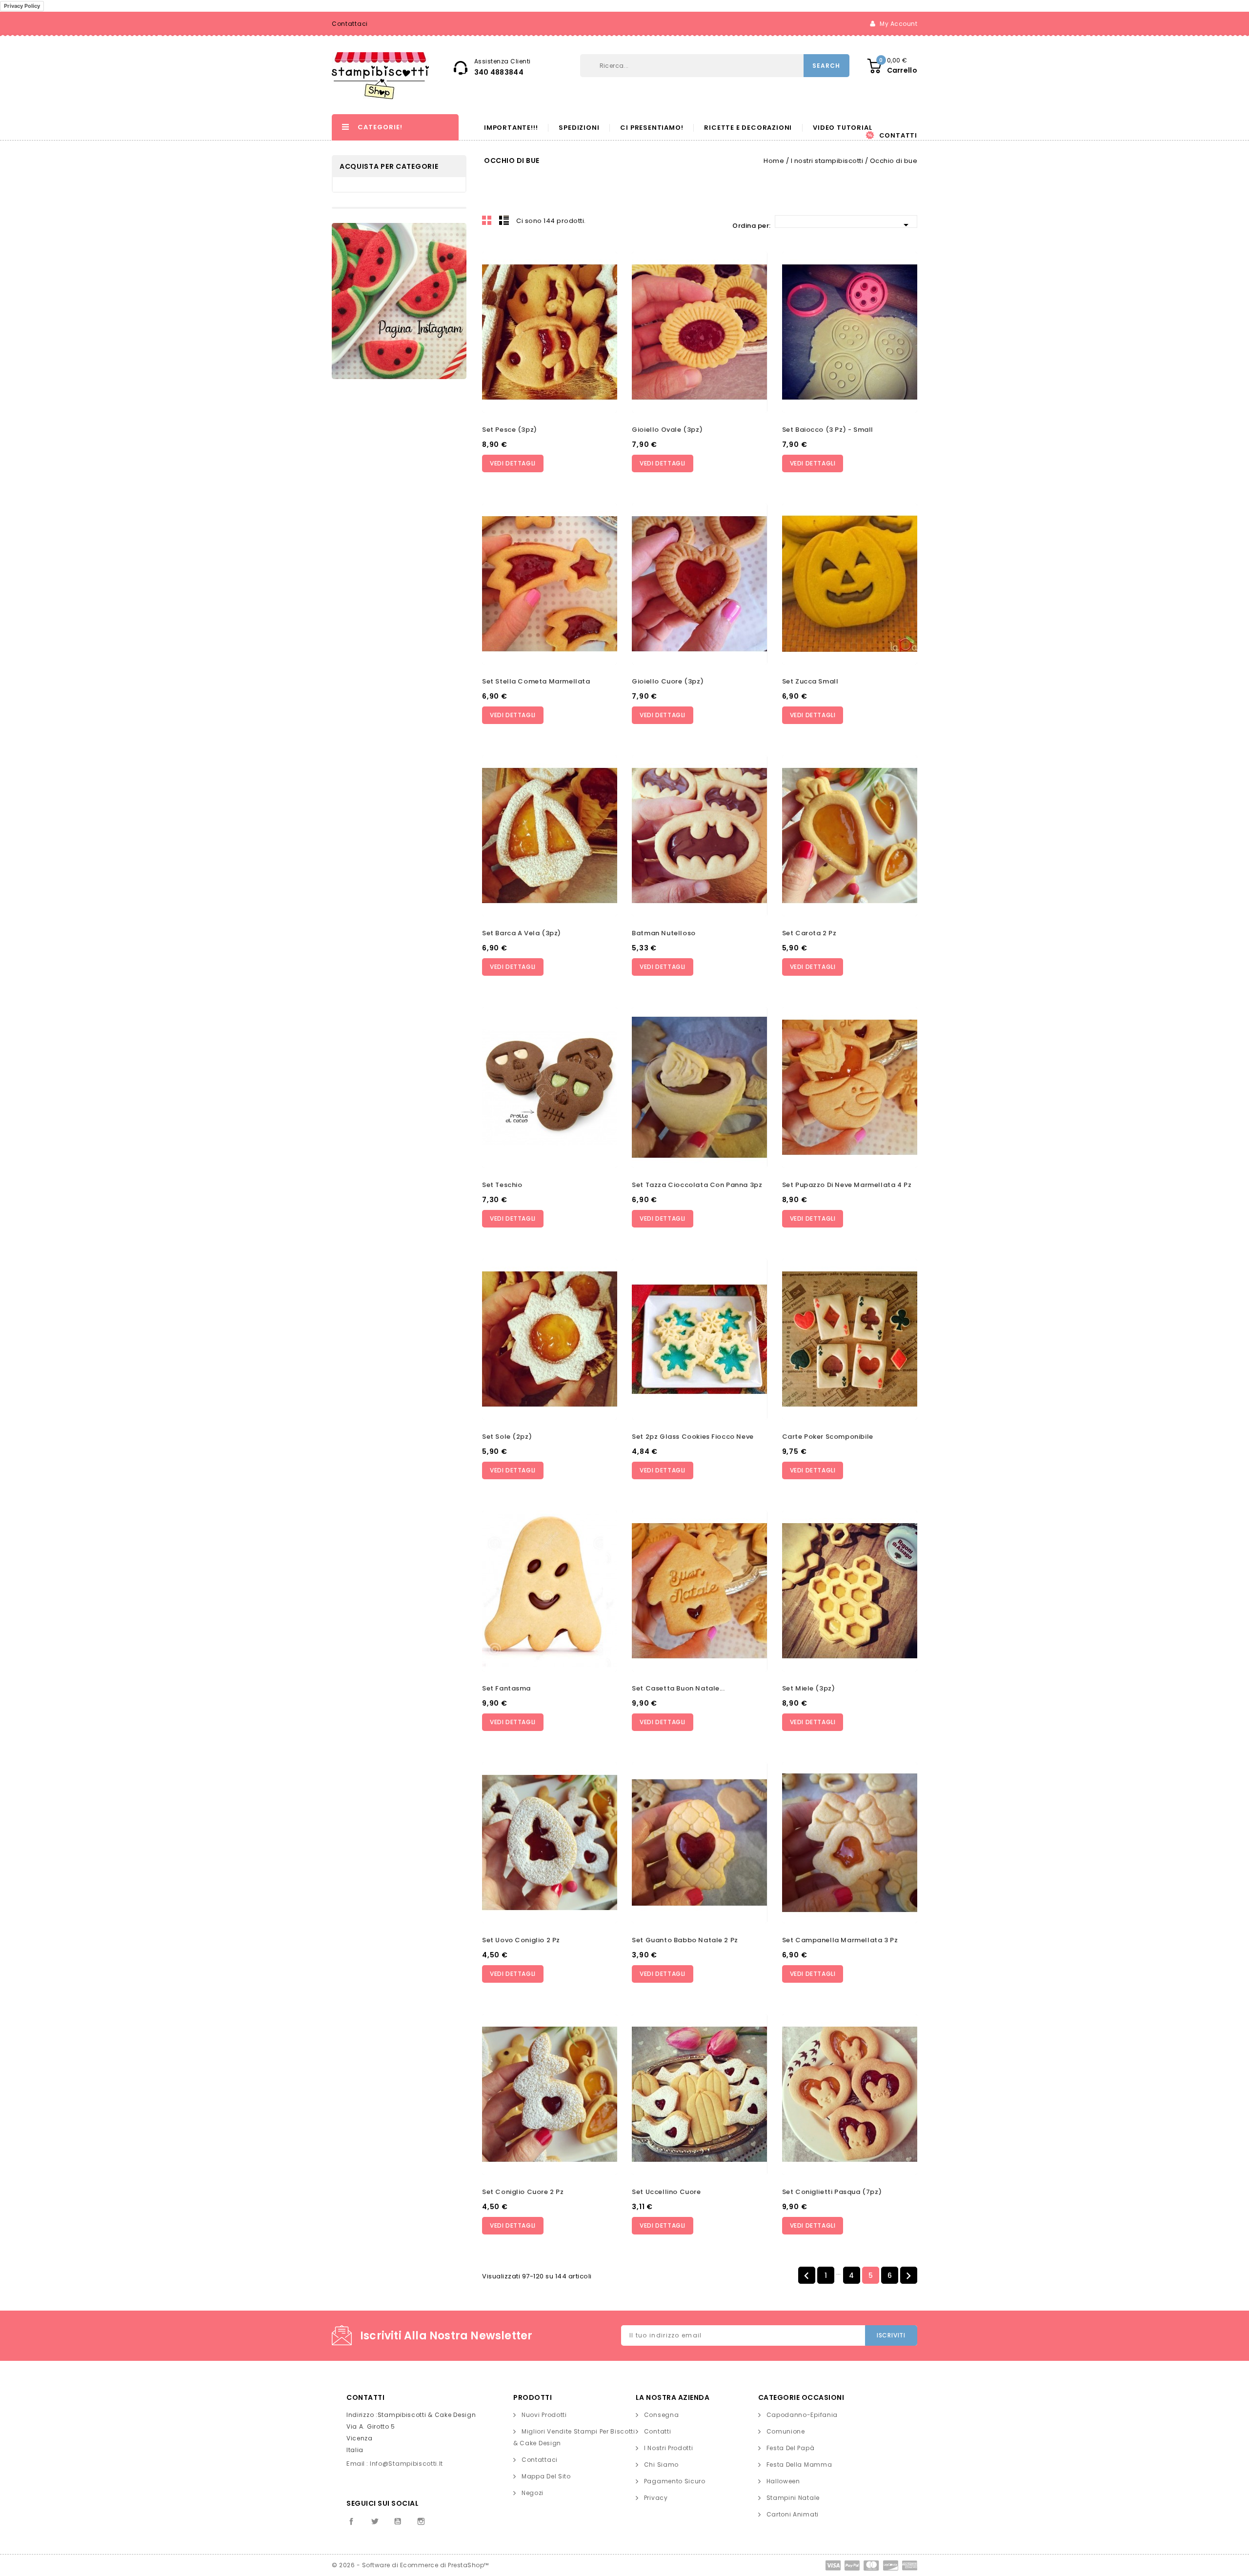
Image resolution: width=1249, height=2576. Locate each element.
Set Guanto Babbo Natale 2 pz (685, 1940)
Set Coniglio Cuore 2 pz (523, 2192)
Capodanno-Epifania (802, 2415)
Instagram (421, 2521)
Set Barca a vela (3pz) (522, 933)
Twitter (375, 2521)
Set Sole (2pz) (507, 1437)
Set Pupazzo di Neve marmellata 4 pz (847, 1185)
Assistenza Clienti (503, 61)
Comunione (786, 2431)
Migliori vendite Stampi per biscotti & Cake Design (574, 2437)
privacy (656, 2498)
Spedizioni (579, 128)
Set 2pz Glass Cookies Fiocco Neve (693, 1437)
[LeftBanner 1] (399, 301)
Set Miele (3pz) (809, 1688)
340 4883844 (499, 72)
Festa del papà (791, 2448)
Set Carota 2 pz (809, 933)
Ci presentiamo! (652, 128)
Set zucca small (810, 681)
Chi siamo (661, 2465)
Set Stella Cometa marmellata (536, 681)
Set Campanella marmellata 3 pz (840, 1940)
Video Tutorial (842, 128)
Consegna (662, 2415)
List (504, 220)
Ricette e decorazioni (748, 128)
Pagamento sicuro (675, 2481)
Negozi (533, 2493)
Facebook (351, 2521)
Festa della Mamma (799, 2465)
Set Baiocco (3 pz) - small (828, 430)
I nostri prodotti (669, 2448)
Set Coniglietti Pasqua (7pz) (832, 2192)
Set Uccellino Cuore (666, 2192)
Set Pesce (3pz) (510, 430)
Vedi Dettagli (513, 463)
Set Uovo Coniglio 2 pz (521, 1940)
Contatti (898, 136)
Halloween (783, 2481)
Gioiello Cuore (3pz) (668, 681)
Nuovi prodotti (544, 2415)
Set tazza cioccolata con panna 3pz (697, 1185)
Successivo (908, 2276)
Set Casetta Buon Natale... (678, 1688)
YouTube (398, 2521)
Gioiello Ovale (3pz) (667, 430)
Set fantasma (506, 1688)
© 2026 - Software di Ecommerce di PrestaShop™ (410, 2565)
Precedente (806, 2276)
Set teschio (502, 1185)
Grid (487, 220)
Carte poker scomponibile (828, 1437)
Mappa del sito (546, 2476)
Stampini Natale (793, 2498)
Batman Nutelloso (664, 933)
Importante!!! (511, 128)
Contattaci (350, 24)
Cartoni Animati (793, 2514)
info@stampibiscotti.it (406, 2464)
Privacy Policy (22, 6)
